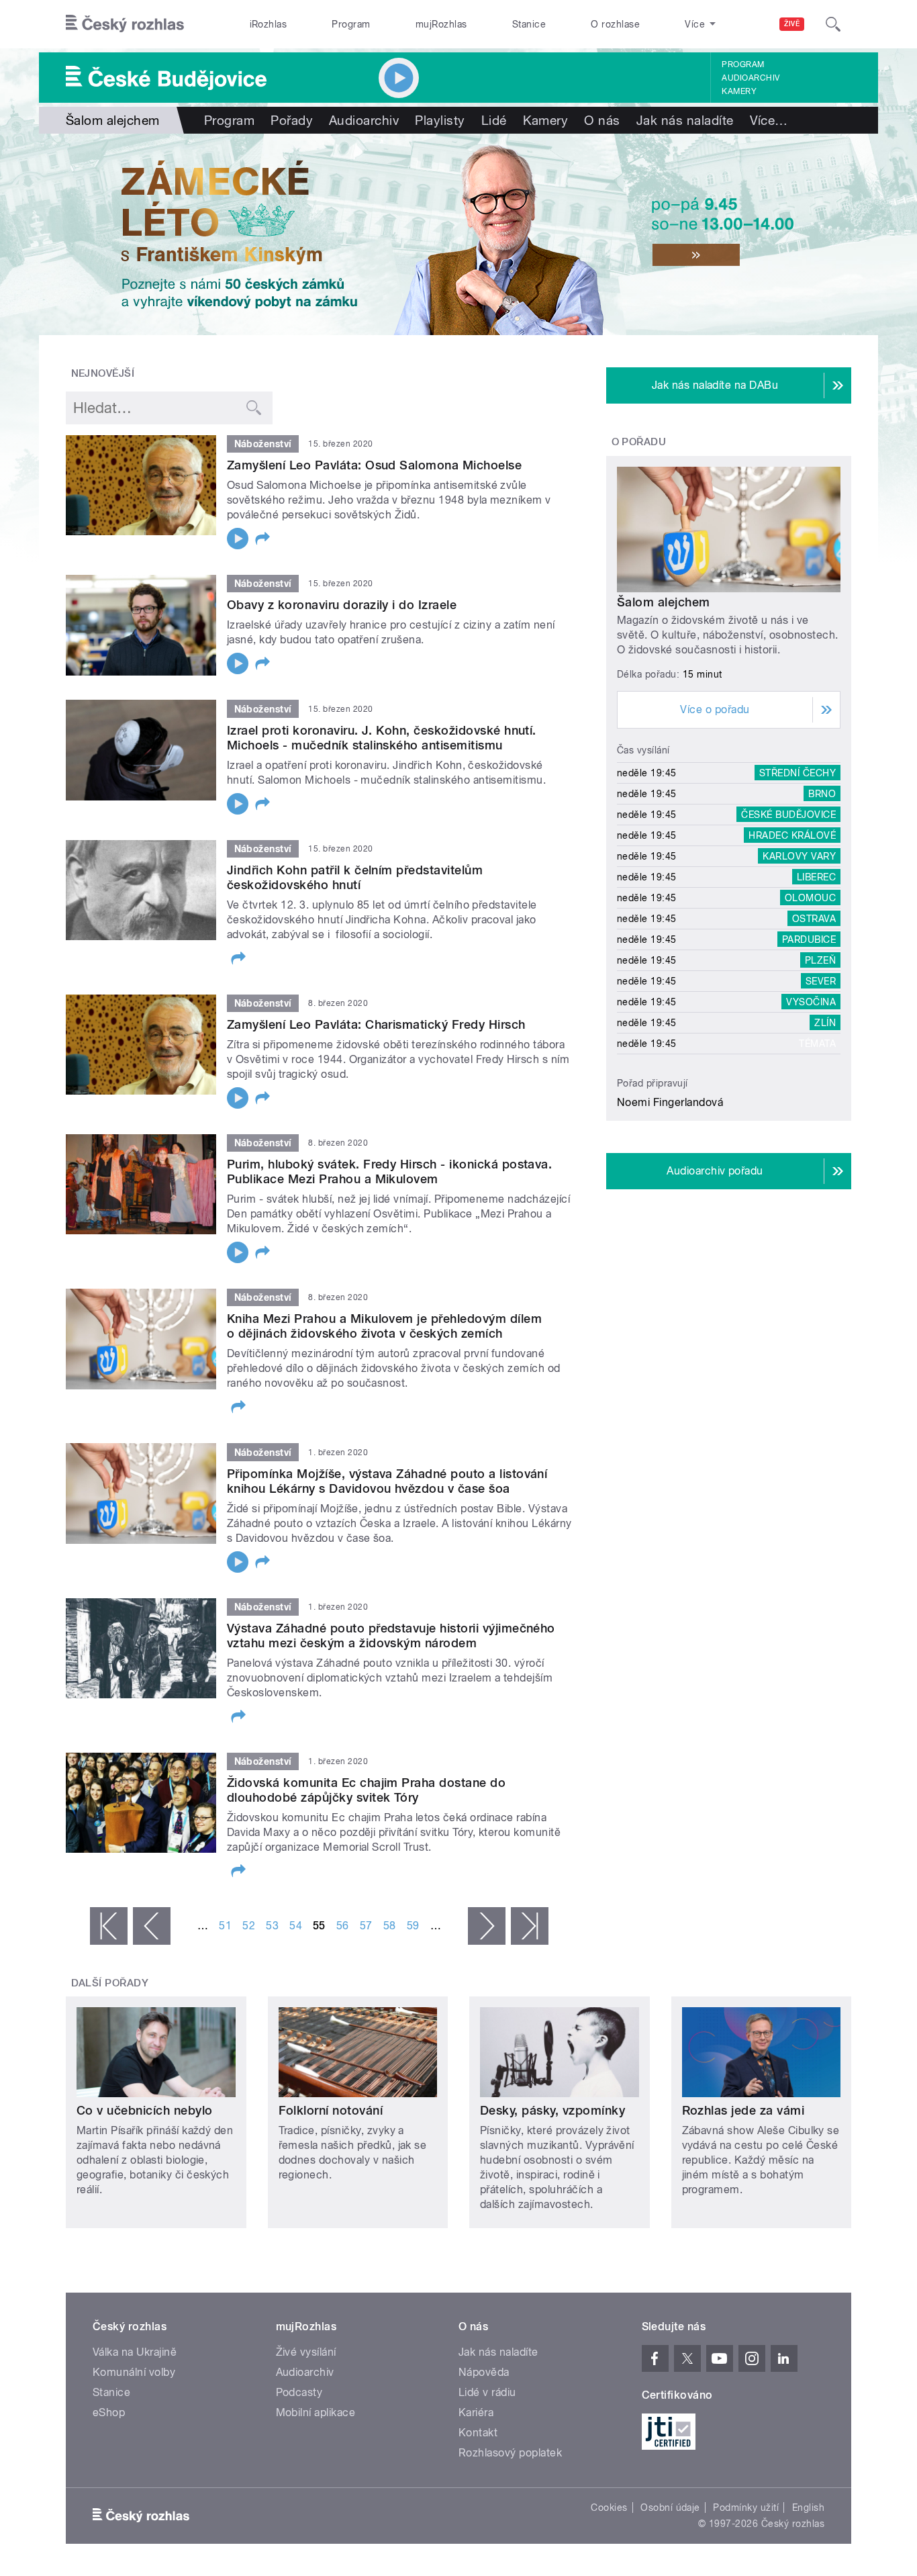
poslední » (530, 1926)
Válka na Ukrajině (135, 2352)
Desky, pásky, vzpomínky (552, 2110)
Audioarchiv (751, 78)
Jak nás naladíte (685, 120)
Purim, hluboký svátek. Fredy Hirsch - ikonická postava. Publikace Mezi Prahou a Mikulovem (389, 1171)
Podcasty (299, 2392)
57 (366, 1926)
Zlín (825, 1023)
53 (272, 1926)
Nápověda (484, 2372)
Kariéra (476, 2412)
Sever (821, 981)
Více (769, 120)
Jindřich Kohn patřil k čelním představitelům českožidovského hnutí (355, 877)
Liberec (816, 877)
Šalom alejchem (664, 602)
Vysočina (811, 1002)
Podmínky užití (746, 2508)
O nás (602, 120)
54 (296, 1926)
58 (390, 1926)
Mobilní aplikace (316, 2412)
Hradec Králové (792, 835)
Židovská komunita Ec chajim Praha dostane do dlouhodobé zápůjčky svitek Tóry (366, 1790)
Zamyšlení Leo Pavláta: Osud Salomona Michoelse (374, 465)
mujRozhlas (441, 24)
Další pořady (110, 1983)
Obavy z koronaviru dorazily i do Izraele (342, 605)
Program (351, 24)
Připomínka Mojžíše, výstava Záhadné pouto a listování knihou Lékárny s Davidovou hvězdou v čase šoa (387, 1481)
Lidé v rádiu (487, 2392)
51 (225, 1926)
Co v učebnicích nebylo (145, 2110)
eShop (109, 2412)
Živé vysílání (306, 2352)
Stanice (529, 24)
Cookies (609, 2508)
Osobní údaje (670, 2508)
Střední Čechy (798, 773)
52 (249, 1926)
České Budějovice (788, 815)
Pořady (292, 120)
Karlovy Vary (799, 856)
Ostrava (814, 919)
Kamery (739, 91)
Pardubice (809, 939)
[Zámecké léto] (458, 234)
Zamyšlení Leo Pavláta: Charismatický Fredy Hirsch (376, 1024)
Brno (822, 794)
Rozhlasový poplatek (510, 2453)
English (808, 2508)
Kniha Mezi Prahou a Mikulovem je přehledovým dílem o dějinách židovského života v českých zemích (384, 1326)
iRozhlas (269, 24)
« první (109, 1926)
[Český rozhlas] (125, 24)
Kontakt (478, 2433)
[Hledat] (833, 24)
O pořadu (639, 442)
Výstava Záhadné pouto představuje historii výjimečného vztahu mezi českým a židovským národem (391, 1636)
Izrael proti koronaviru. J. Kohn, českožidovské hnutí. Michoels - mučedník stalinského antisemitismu (382, 738)
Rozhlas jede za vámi (743, 2110)
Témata (817, 1044)
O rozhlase (615, 24)
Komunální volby (134, 2372)
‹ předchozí (152, 1926)
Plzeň (820, 960)
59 (413, 1926)
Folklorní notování (331, 2110)
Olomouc (810, 898)
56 (343, 1926)
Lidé (494, 120)
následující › (487, 1926)
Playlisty (440, 120)
